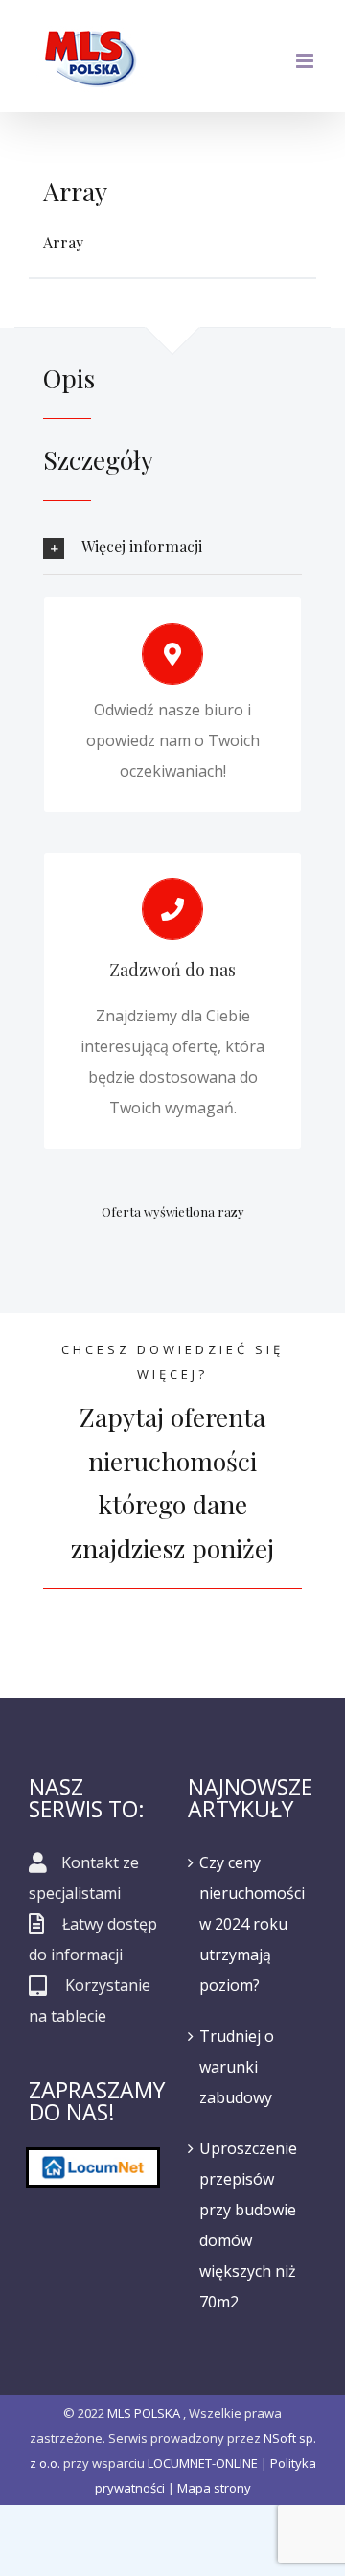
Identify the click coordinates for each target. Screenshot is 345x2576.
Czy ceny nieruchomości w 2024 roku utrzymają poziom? (252, 1924)
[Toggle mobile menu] (306, 61)
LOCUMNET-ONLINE (203, 2463)
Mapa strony (214, 2488)
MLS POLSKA (144, 2413)
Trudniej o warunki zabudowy (237, 2067)
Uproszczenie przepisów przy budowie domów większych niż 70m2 (248, 2225)
